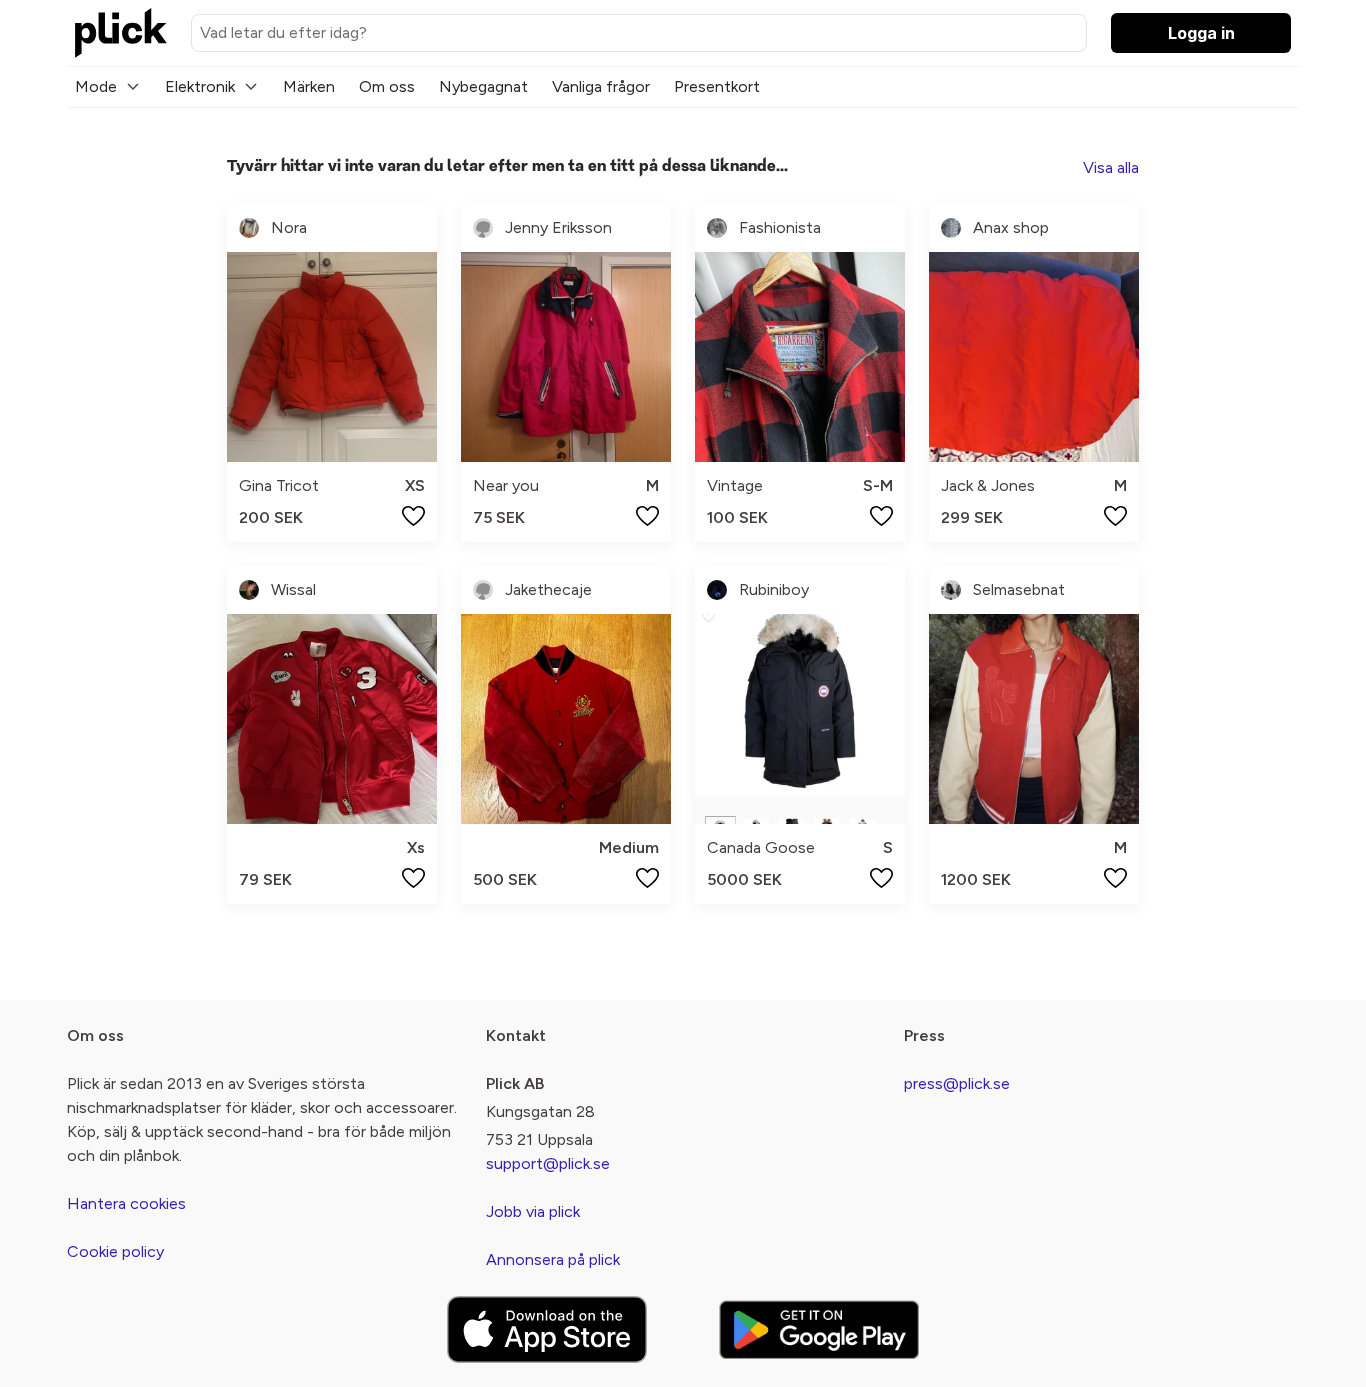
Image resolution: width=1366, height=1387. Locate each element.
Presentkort (717, 86)
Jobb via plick (533, 1211)
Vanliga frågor (601, 86)
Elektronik (200, 86)
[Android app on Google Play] (819, 1329)
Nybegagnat (483, 86)
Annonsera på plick (553, 1259)
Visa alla (1111, 167)
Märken (309, 86)
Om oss (387, 86)
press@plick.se (957, 1083)
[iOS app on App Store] (547, 1329)
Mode (96, 86)
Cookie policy (115, 1251)
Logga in (1201, 33)
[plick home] (121, 33)
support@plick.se (548, 1163)
